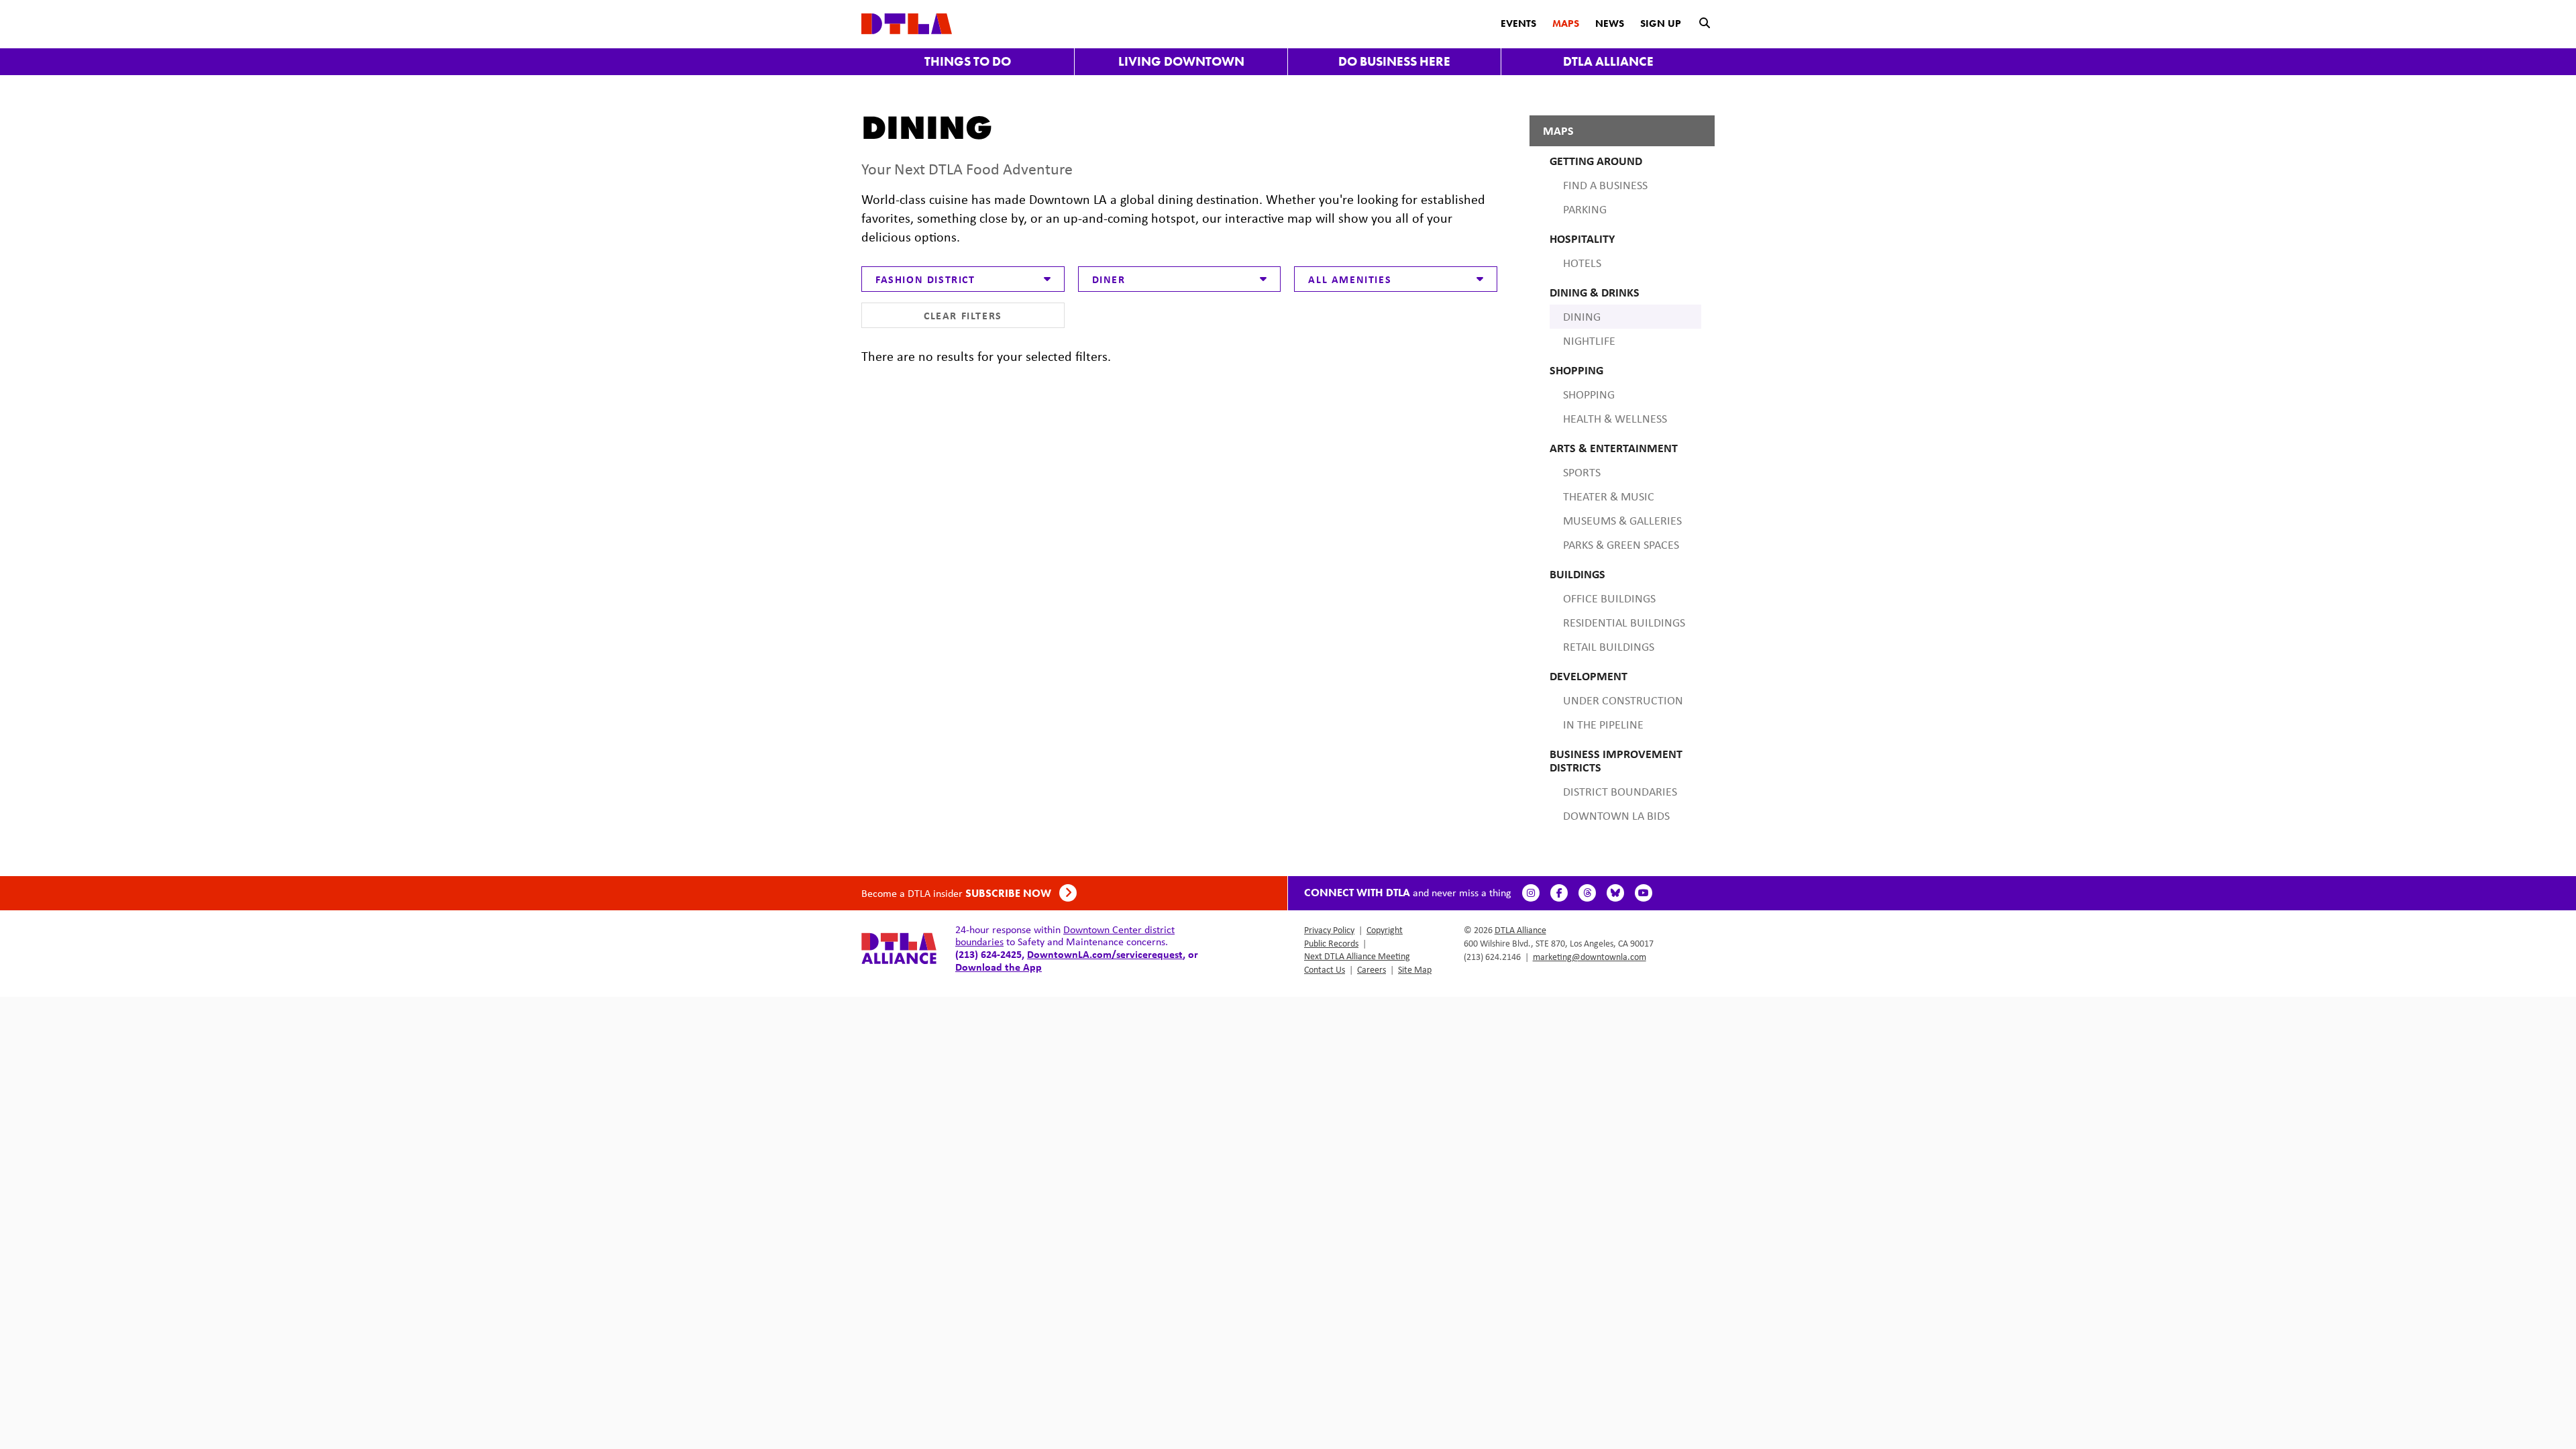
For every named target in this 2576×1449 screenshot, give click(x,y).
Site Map (1415, 969)
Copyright (1385, 930)
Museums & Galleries (1622, 521)
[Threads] (1587, 893)
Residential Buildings (1624, 623)
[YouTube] (1644, 893)
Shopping (1589, 394)
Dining (1582, 317)
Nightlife (1589, 341)
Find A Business (1605, 185)
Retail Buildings (1609, 647)
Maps (1566, 23)
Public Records (1331, 943)
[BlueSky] (1615, 893)
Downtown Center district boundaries (1065, 935)
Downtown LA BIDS (1616, 816)
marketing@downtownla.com (1590, 957)
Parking (1585, 209)
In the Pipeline (1603, 724)
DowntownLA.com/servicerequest (1105, 954)
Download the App (999, 967)
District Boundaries (1620, 792)
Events (1518, 23)
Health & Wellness (1615, 419)
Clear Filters (963, 315)
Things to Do (968, 61)
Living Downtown (1181, 61)
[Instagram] (1531, 893)
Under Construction (1623, 700)
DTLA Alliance (1608, 61)
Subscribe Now (1010, 893)
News (1610, 23)
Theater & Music (1609, 496)
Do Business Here (1394, 61)
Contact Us (1325, 969)
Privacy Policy (1329, 930)
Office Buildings (1609, 598)
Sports (1582, 472)
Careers (1372, 969)
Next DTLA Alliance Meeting (1357, 956)
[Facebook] (1559, 893)
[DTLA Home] (907, 22)
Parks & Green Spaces (1621, 545)
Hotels (1582, 263)
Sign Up (1661, 23)
